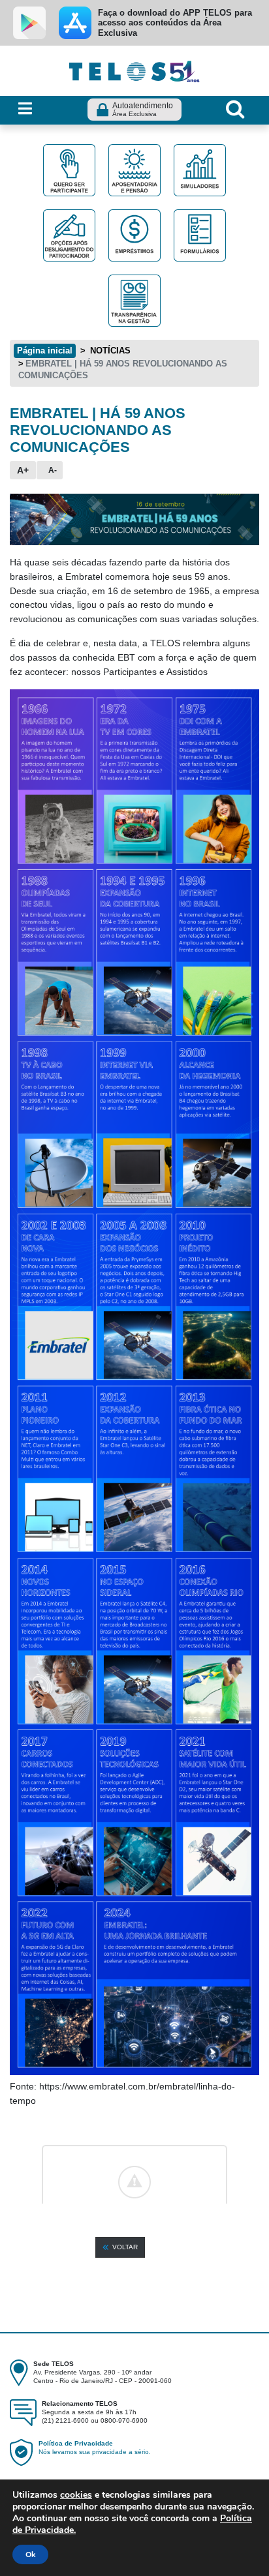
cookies (76, 2495)
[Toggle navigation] (25, 109)
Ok (30, 2554)
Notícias (109, 351)
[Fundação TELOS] (134, 70)
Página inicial (45, 351)
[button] (120, 2247)
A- (53, 470)
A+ (23, 470)
